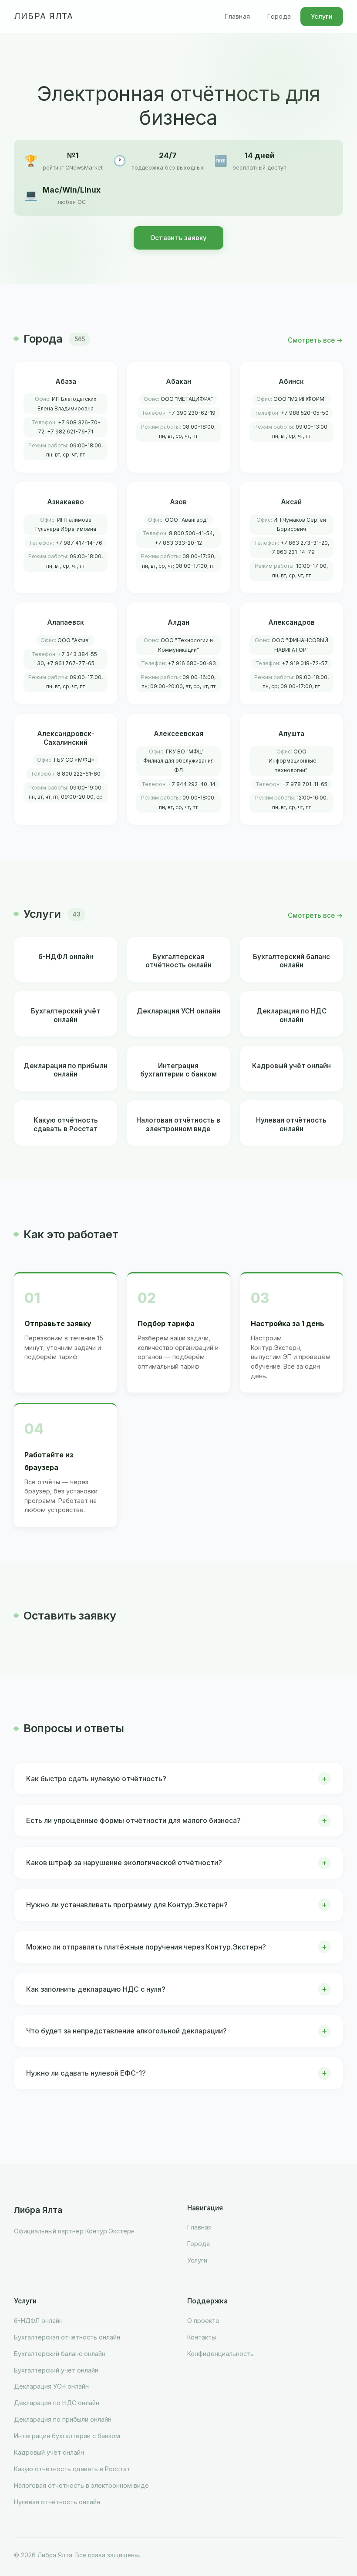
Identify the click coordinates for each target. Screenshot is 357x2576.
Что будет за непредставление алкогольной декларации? (126, 2031)
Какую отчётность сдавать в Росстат (72, 2469)
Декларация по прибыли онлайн (63, 2419)
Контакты (202, 2337)
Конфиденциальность (221, 2354)
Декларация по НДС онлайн (57, 2403)
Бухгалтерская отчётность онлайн (67, 2337)
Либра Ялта (44, 16)
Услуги (322, 16)
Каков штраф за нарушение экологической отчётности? (124, 1863)
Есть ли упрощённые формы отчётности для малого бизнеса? (133, 1820)
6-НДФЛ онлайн (38, 2321)
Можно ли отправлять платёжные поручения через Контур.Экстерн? (146, 1947)
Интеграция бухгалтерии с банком (67, 2436)
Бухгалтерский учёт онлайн (56, 2370)
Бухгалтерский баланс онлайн (60, 2354)
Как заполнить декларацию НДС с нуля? (96, 1989)
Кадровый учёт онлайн (49, 2452)
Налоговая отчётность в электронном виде (81, 2485)
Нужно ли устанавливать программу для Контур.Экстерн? (127, 1905)
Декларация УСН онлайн (51, 2386)
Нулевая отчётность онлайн (57, 2502)
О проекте (203, 2321)
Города (279, 16)
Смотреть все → (315, 340)
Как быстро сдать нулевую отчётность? (96, 1779)
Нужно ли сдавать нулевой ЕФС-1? (86, 2073)
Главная (237, 16)
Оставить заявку (179, 238)
